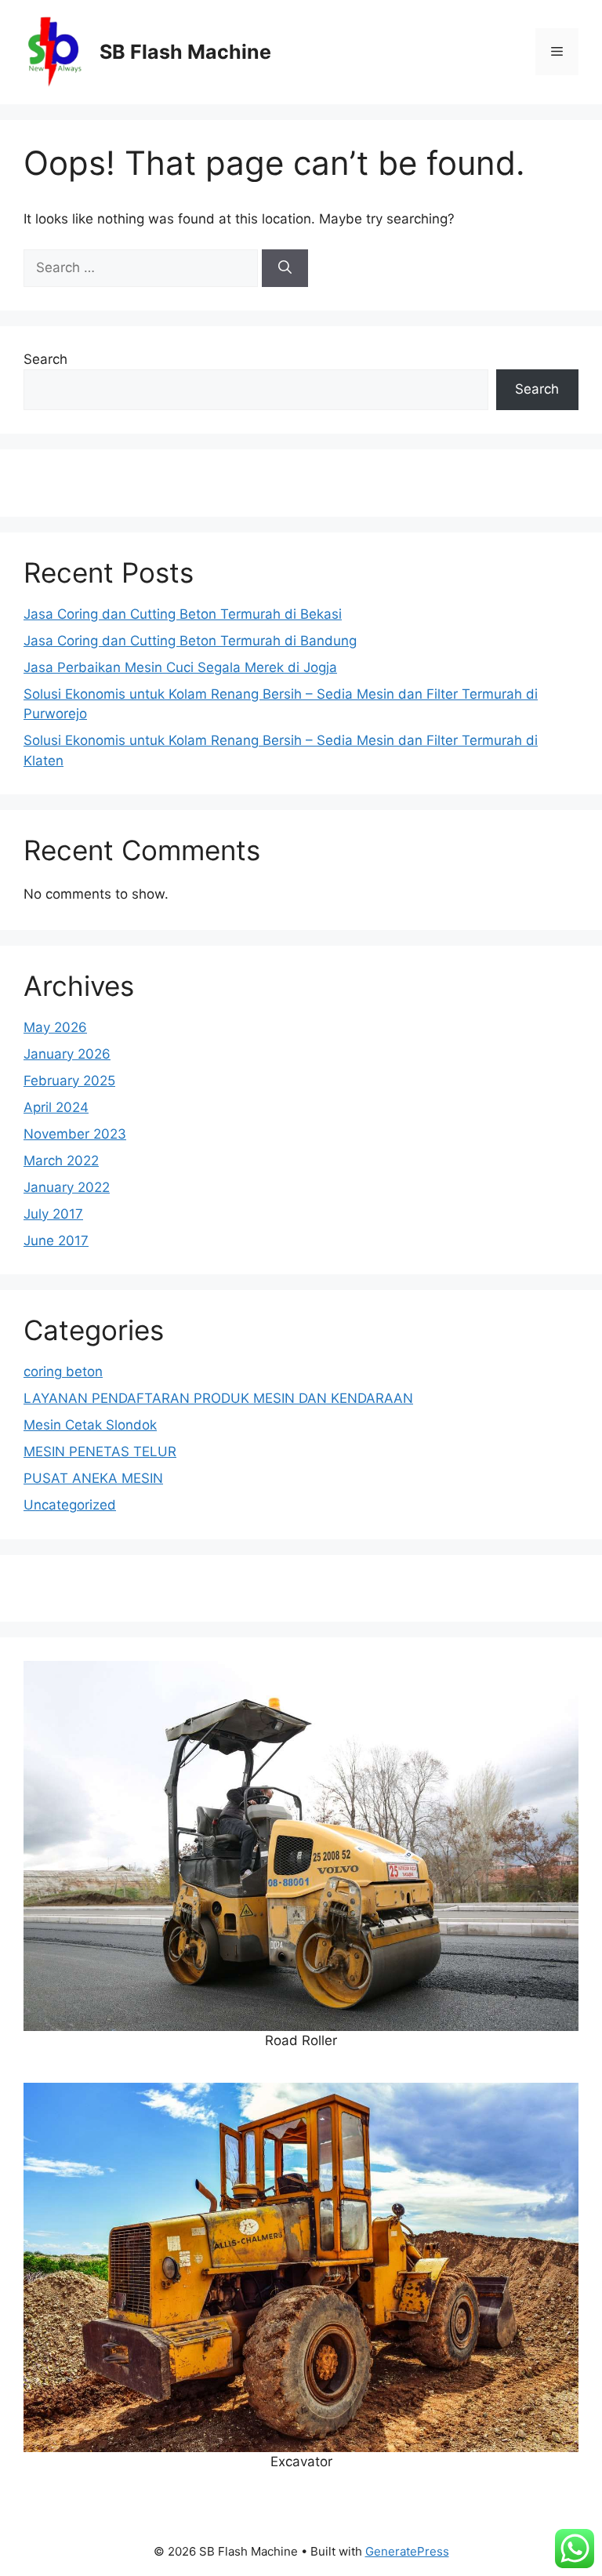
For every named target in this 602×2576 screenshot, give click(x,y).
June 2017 (56, 1241)
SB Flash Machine (185, 52)
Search (45, 359)
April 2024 (56, 1107)
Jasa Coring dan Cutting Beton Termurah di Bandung (190, 641)
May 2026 (55, 1027)
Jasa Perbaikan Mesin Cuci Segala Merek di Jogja (180, 667)
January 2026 (67, 1054)
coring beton (63, 1372)
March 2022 (61, 1161)
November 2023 (75, 1134)
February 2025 (69, 1081)
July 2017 (53, 1214)
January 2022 (67, 1187)
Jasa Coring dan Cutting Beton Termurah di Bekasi (183, 614)
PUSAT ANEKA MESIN (93, 1478)
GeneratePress (407, 2551)
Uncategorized (70, 1505)
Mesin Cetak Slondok (90, 1425)
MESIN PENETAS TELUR (100, 1451)
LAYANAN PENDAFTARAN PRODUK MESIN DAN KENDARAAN (218, 1398)
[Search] (285, 268)
